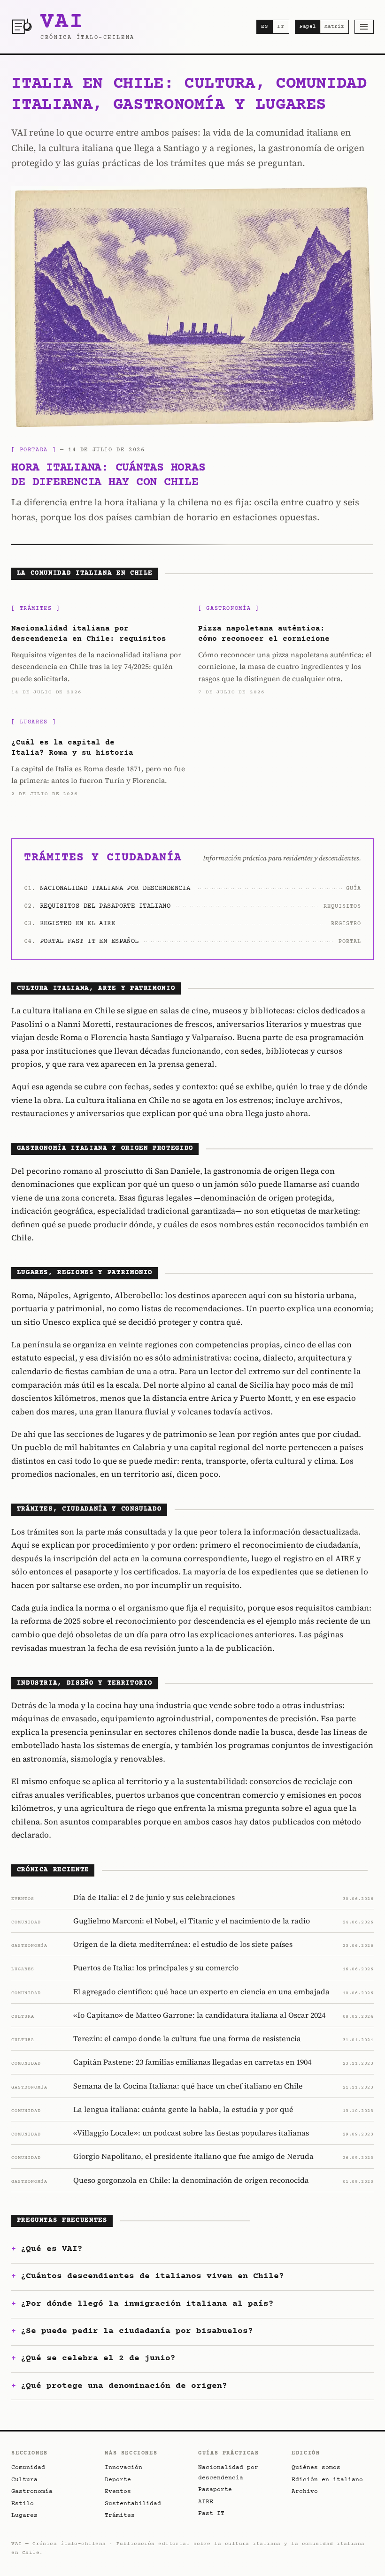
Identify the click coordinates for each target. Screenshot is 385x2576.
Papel (308, 27)
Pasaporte (215, 2490)
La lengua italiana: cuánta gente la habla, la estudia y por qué (183, 2109)
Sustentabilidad (133, 2504)
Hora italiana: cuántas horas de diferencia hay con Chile (108, 475)
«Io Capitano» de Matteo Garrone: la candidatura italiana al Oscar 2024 (199, 2015)
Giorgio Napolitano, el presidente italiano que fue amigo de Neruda (193, 2156)
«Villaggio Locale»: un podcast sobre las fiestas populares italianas (191, 2133)
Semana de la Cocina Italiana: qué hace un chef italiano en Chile (188, 2086)
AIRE (206, 2502)
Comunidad (28, 2468)
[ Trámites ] (35, 609)
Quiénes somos (316, 2468)
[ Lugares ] (34, 722)
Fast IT (211, 2514)
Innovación (123, 2468)
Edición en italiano (327, 2480)
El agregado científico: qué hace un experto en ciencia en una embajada (201, 1991)
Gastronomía (32, 2492)
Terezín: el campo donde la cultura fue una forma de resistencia (187, 2038)
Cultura (24, 2480)
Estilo (23, 2504)
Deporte (118, 2480)
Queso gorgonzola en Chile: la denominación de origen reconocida (191, 2180)
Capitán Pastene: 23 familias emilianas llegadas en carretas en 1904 (192, 2062)
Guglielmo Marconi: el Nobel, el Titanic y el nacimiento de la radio (192, 1921)
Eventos (118, 2492)
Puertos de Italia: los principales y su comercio (156, 1968)
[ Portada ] (34, 450)
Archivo (305, 2492)
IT (281, 27)
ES (265, 27)
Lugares (24, 2515)
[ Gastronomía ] (228, 609)
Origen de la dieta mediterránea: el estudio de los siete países (183, 1944)
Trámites (120, 2515)
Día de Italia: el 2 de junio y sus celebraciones (154, 1897)
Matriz (334, 27)
